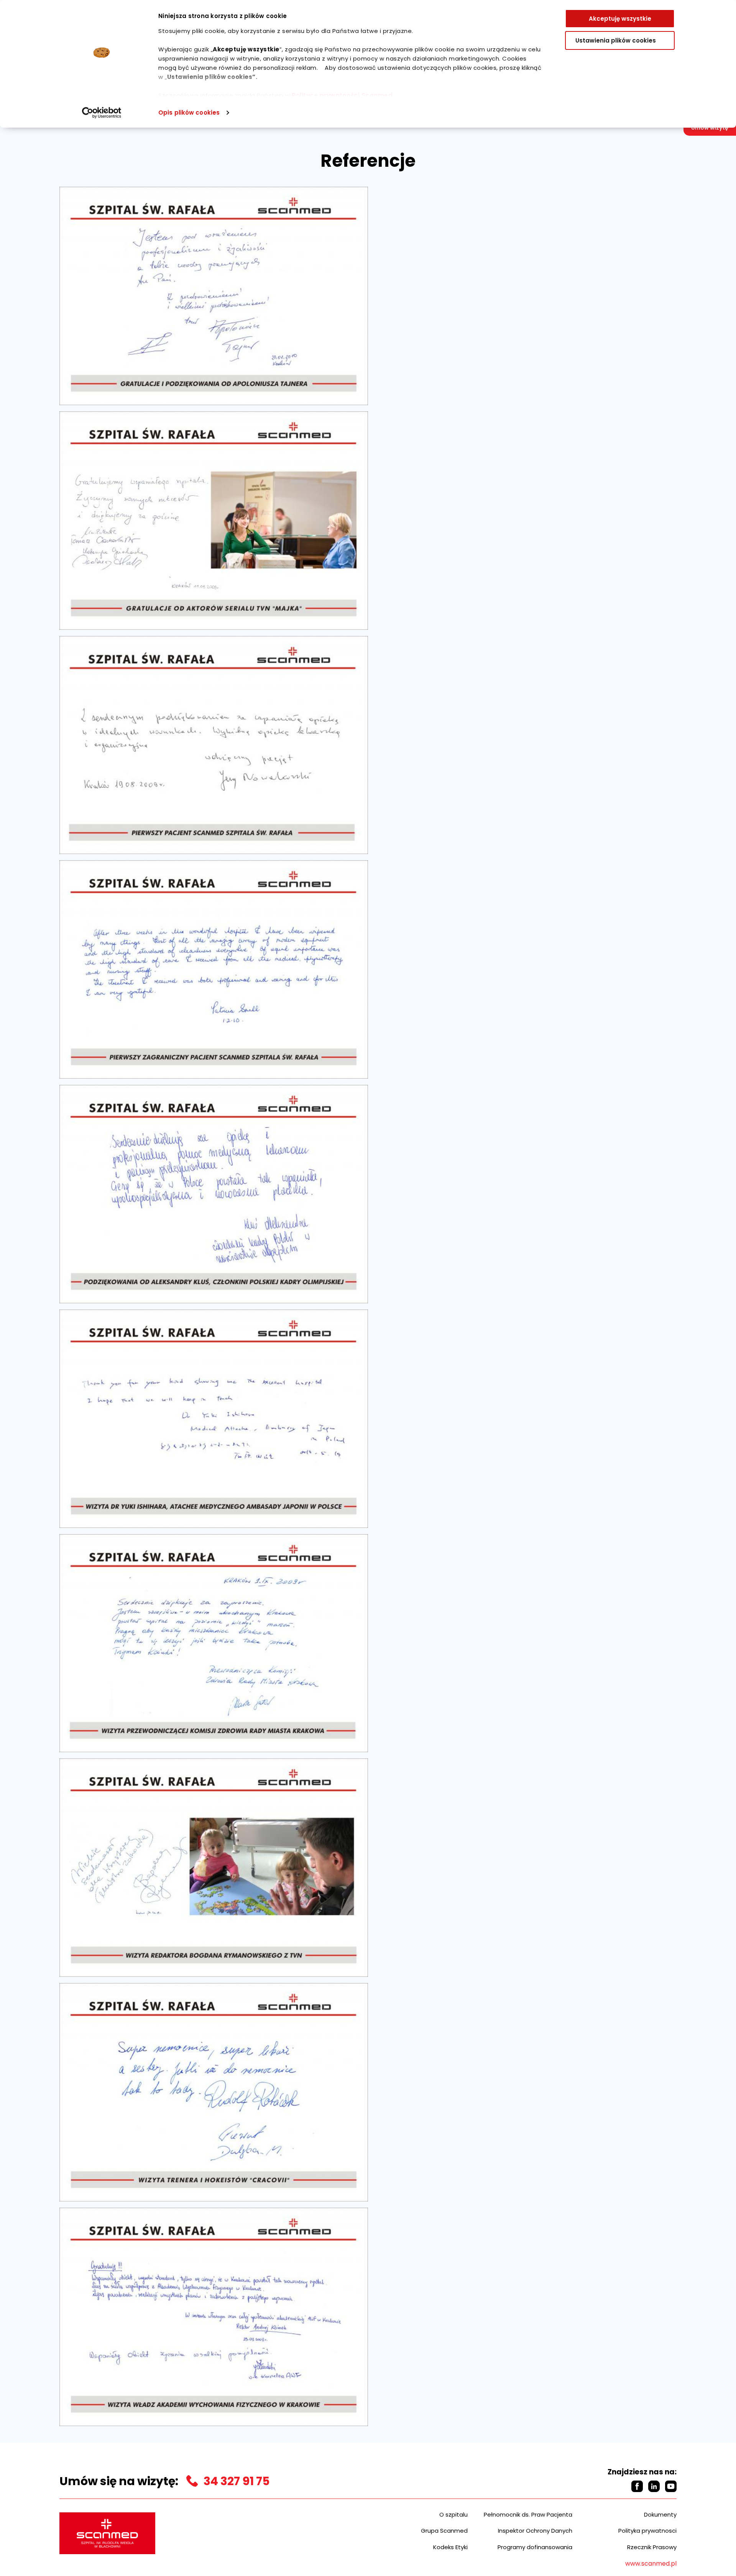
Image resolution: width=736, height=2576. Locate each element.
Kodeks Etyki (450, 2547)
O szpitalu (453, 2514)
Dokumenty (660, 2514)
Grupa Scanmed (444, 2531)
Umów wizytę (710, 128)
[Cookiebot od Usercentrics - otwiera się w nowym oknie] (102, 113)
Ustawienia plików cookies (616, 40)
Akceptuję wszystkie (620, 19)
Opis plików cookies (189, 113)
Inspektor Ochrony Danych (535, 2531)
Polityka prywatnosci (647, 2531)
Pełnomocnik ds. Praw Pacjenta (528, 2514)
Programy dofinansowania (535, 2547)
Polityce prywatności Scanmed (342, 95)
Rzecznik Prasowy (652, 2547)
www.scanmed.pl (651, 2564)
